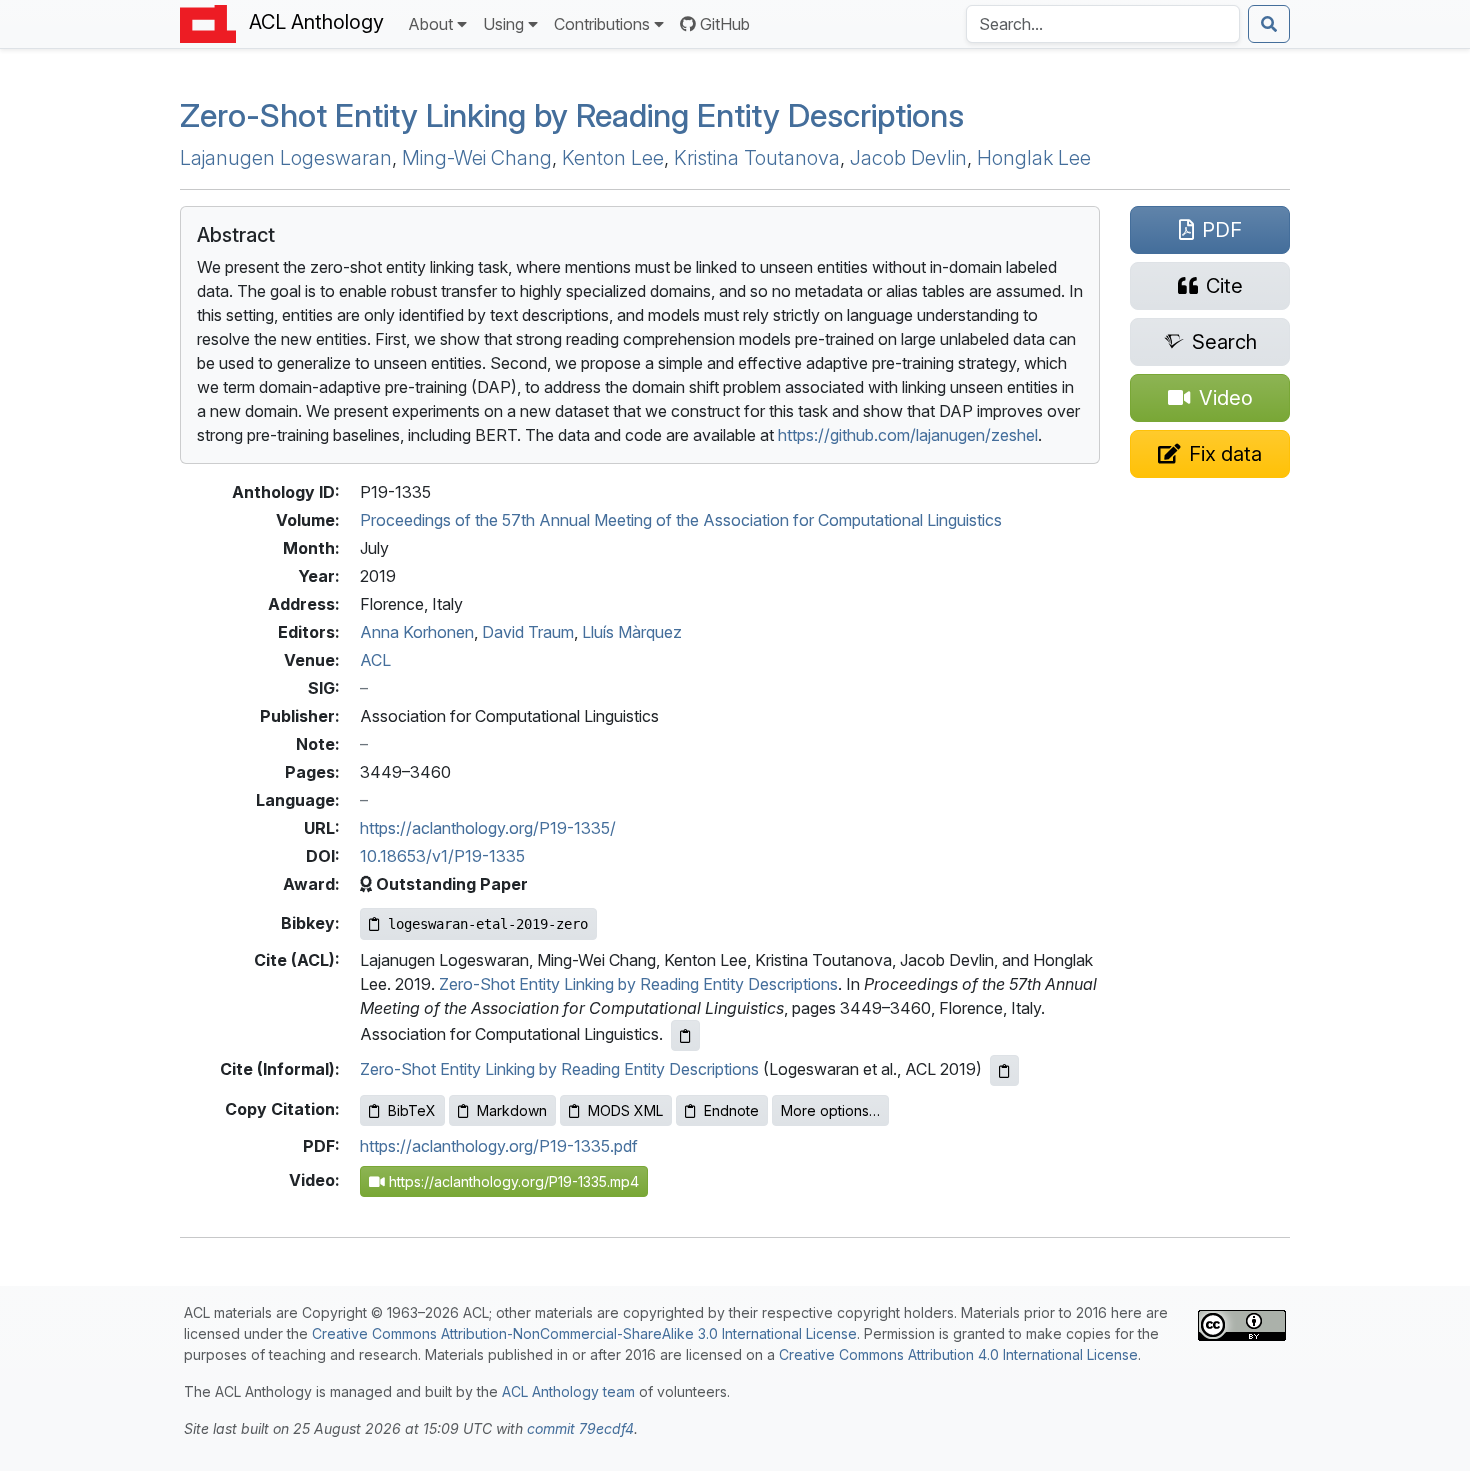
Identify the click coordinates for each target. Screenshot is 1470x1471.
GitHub (725, 24)
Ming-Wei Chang (477, 158)
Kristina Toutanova (757, 158)
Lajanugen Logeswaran (286, 158)
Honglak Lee (1034, 158)
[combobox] (1103, 24)
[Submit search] (1269, 24)
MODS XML (625, 1110)
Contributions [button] (602, 24)
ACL (375, 660)
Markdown (512, 1110)
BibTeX (412, 1110)
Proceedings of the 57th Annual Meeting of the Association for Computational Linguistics (681, 520)
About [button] (430, 24)
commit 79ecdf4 (580, 1428)
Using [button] (503, 24)
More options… (830, 1110)
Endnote (731, 1110)
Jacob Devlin (908, 158)
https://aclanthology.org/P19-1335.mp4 (512, 1181)
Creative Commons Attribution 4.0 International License (958, 1354)
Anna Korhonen (417, 632)
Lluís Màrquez (632, 632)
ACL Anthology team (568, 1391)
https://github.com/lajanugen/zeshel (908, 435)
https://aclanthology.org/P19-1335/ (488, 828)
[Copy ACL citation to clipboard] (685, 1035)
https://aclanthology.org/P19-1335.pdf (499, 1146)
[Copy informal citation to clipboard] (1004, 1070)
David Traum (528, 632)
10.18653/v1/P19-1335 (442, 856)
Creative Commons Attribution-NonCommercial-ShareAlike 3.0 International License (584, 1333)
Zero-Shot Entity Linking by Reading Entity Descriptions (572, 115)
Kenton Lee (613, 158)
